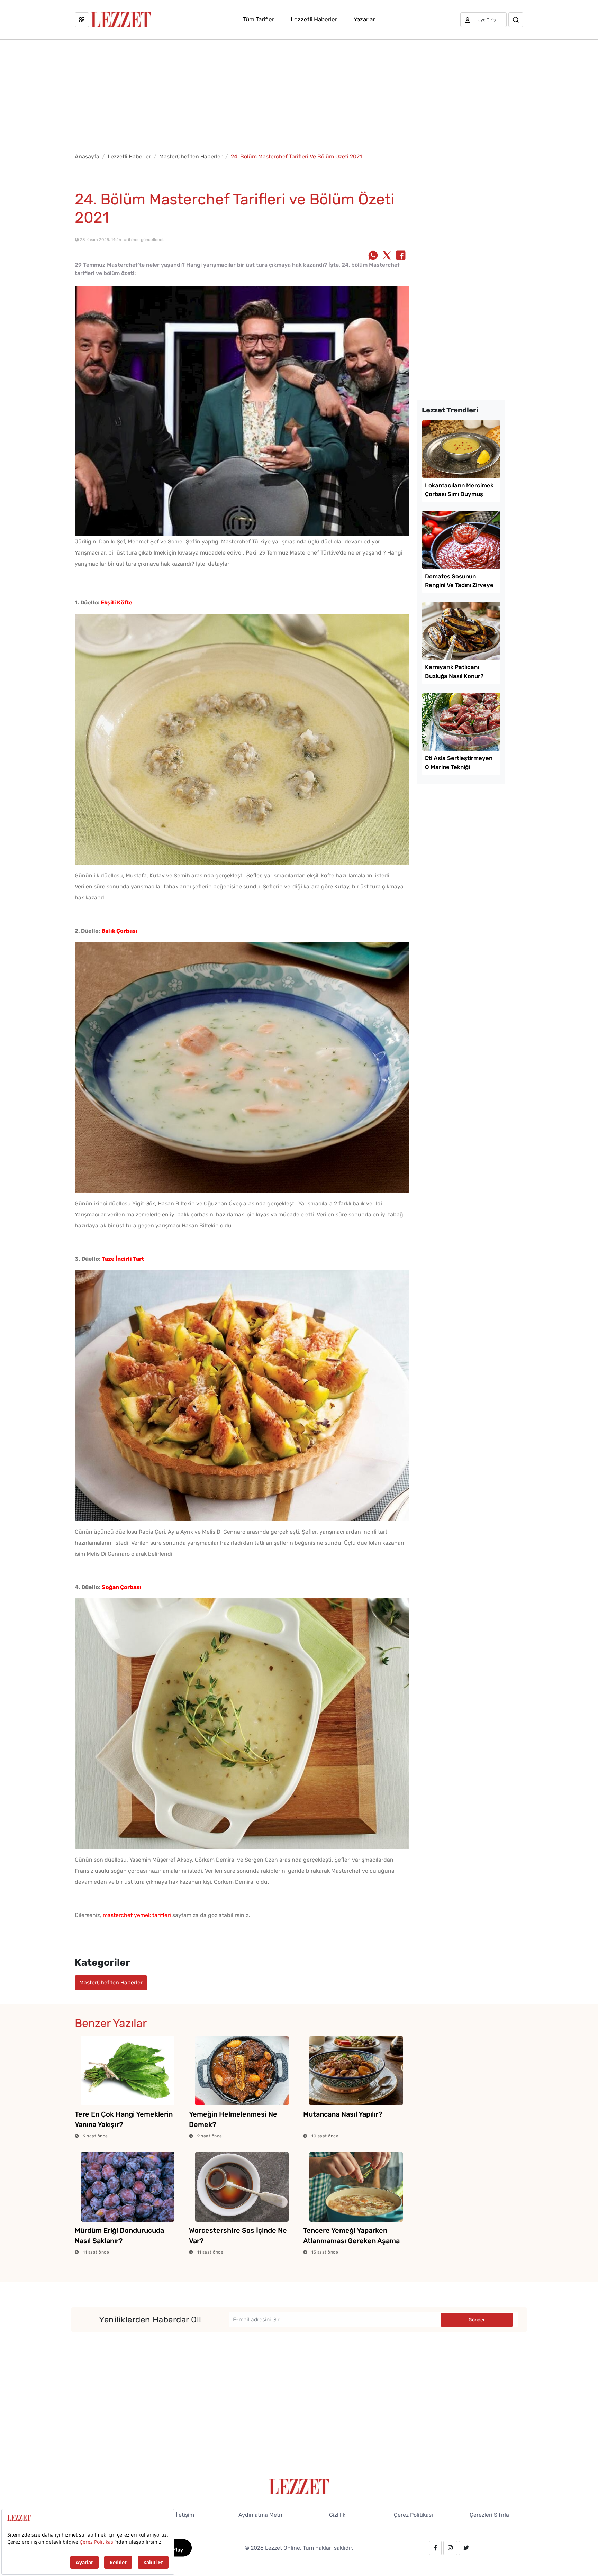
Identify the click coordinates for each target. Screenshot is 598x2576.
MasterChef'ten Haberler (191, 157)
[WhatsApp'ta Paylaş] (373, 256)
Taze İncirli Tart (123, 1259)
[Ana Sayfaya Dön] (299, 2486)
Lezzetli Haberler (314, 19)
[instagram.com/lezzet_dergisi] (450, 2548)
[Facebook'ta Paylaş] (401, 256)
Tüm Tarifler (258, 19)
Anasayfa (87, 157)
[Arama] (516, 20)
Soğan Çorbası (121, 1587)
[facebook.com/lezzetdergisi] (435, 2548)
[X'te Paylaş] (387, 256)
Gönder (477, 2320)
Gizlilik (337, 2515)
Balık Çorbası (119, 931)
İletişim (185, 2515)
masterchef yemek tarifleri (137, 1915)
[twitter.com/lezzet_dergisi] (466, 2548)
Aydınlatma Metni (261, 2515)
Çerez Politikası (413, 2515)
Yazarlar (364, 19)
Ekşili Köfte (117, 602)
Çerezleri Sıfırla (489, 2515)
